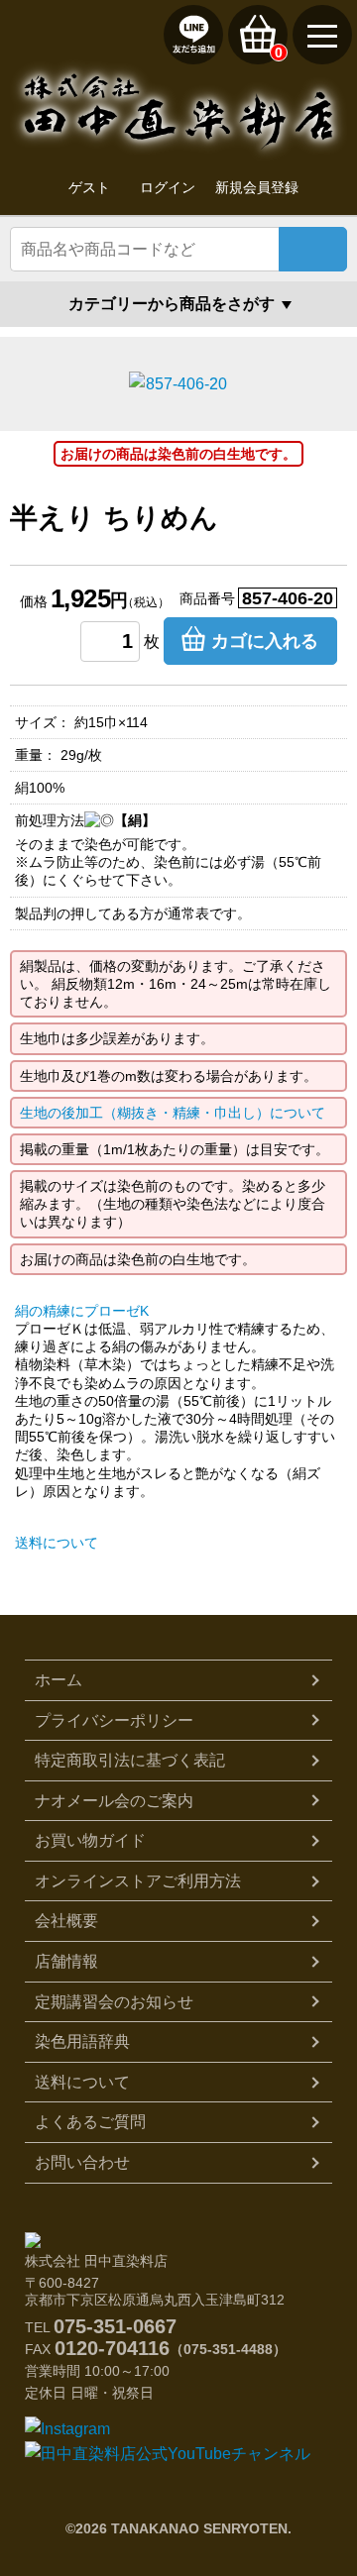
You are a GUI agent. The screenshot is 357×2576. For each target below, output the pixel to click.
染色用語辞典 (82, 2041)
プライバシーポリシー (114, 1720)
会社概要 (66, 1921)
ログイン (168, 187)
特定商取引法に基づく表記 (130, 1760)
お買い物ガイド (90, 1840)
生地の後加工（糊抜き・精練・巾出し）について (173, 1113)
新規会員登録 (257, 187)
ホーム (59, 1680)
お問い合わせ (82, 2162)
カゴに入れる (265, 641)
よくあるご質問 (90, 2122)
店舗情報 (66, 1961)
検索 (313, 249)
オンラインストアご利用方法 (138, 1881)
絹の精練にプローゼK (82, 1311)
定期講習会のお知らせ (114, 2002)
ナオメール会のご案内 (114, 1801)
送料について (57, 1543)
